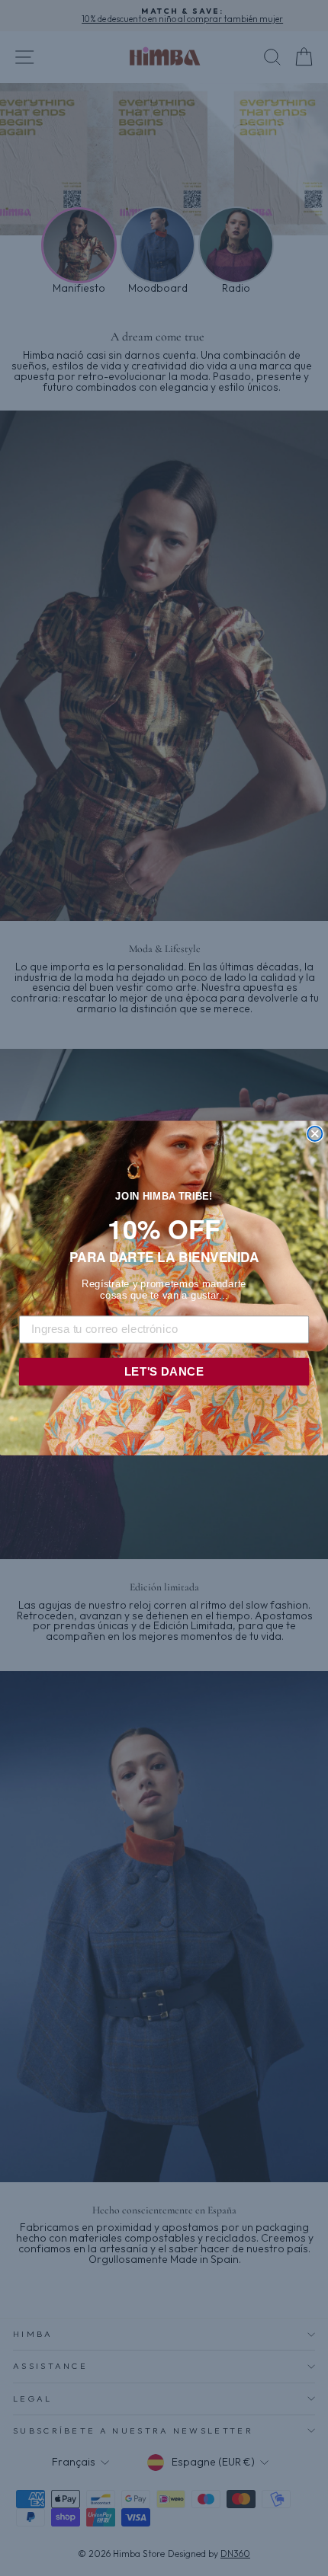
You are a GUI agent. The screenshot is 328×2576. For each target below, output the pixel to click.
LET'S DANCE (164, 1371)
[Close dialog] (315, 1134)
